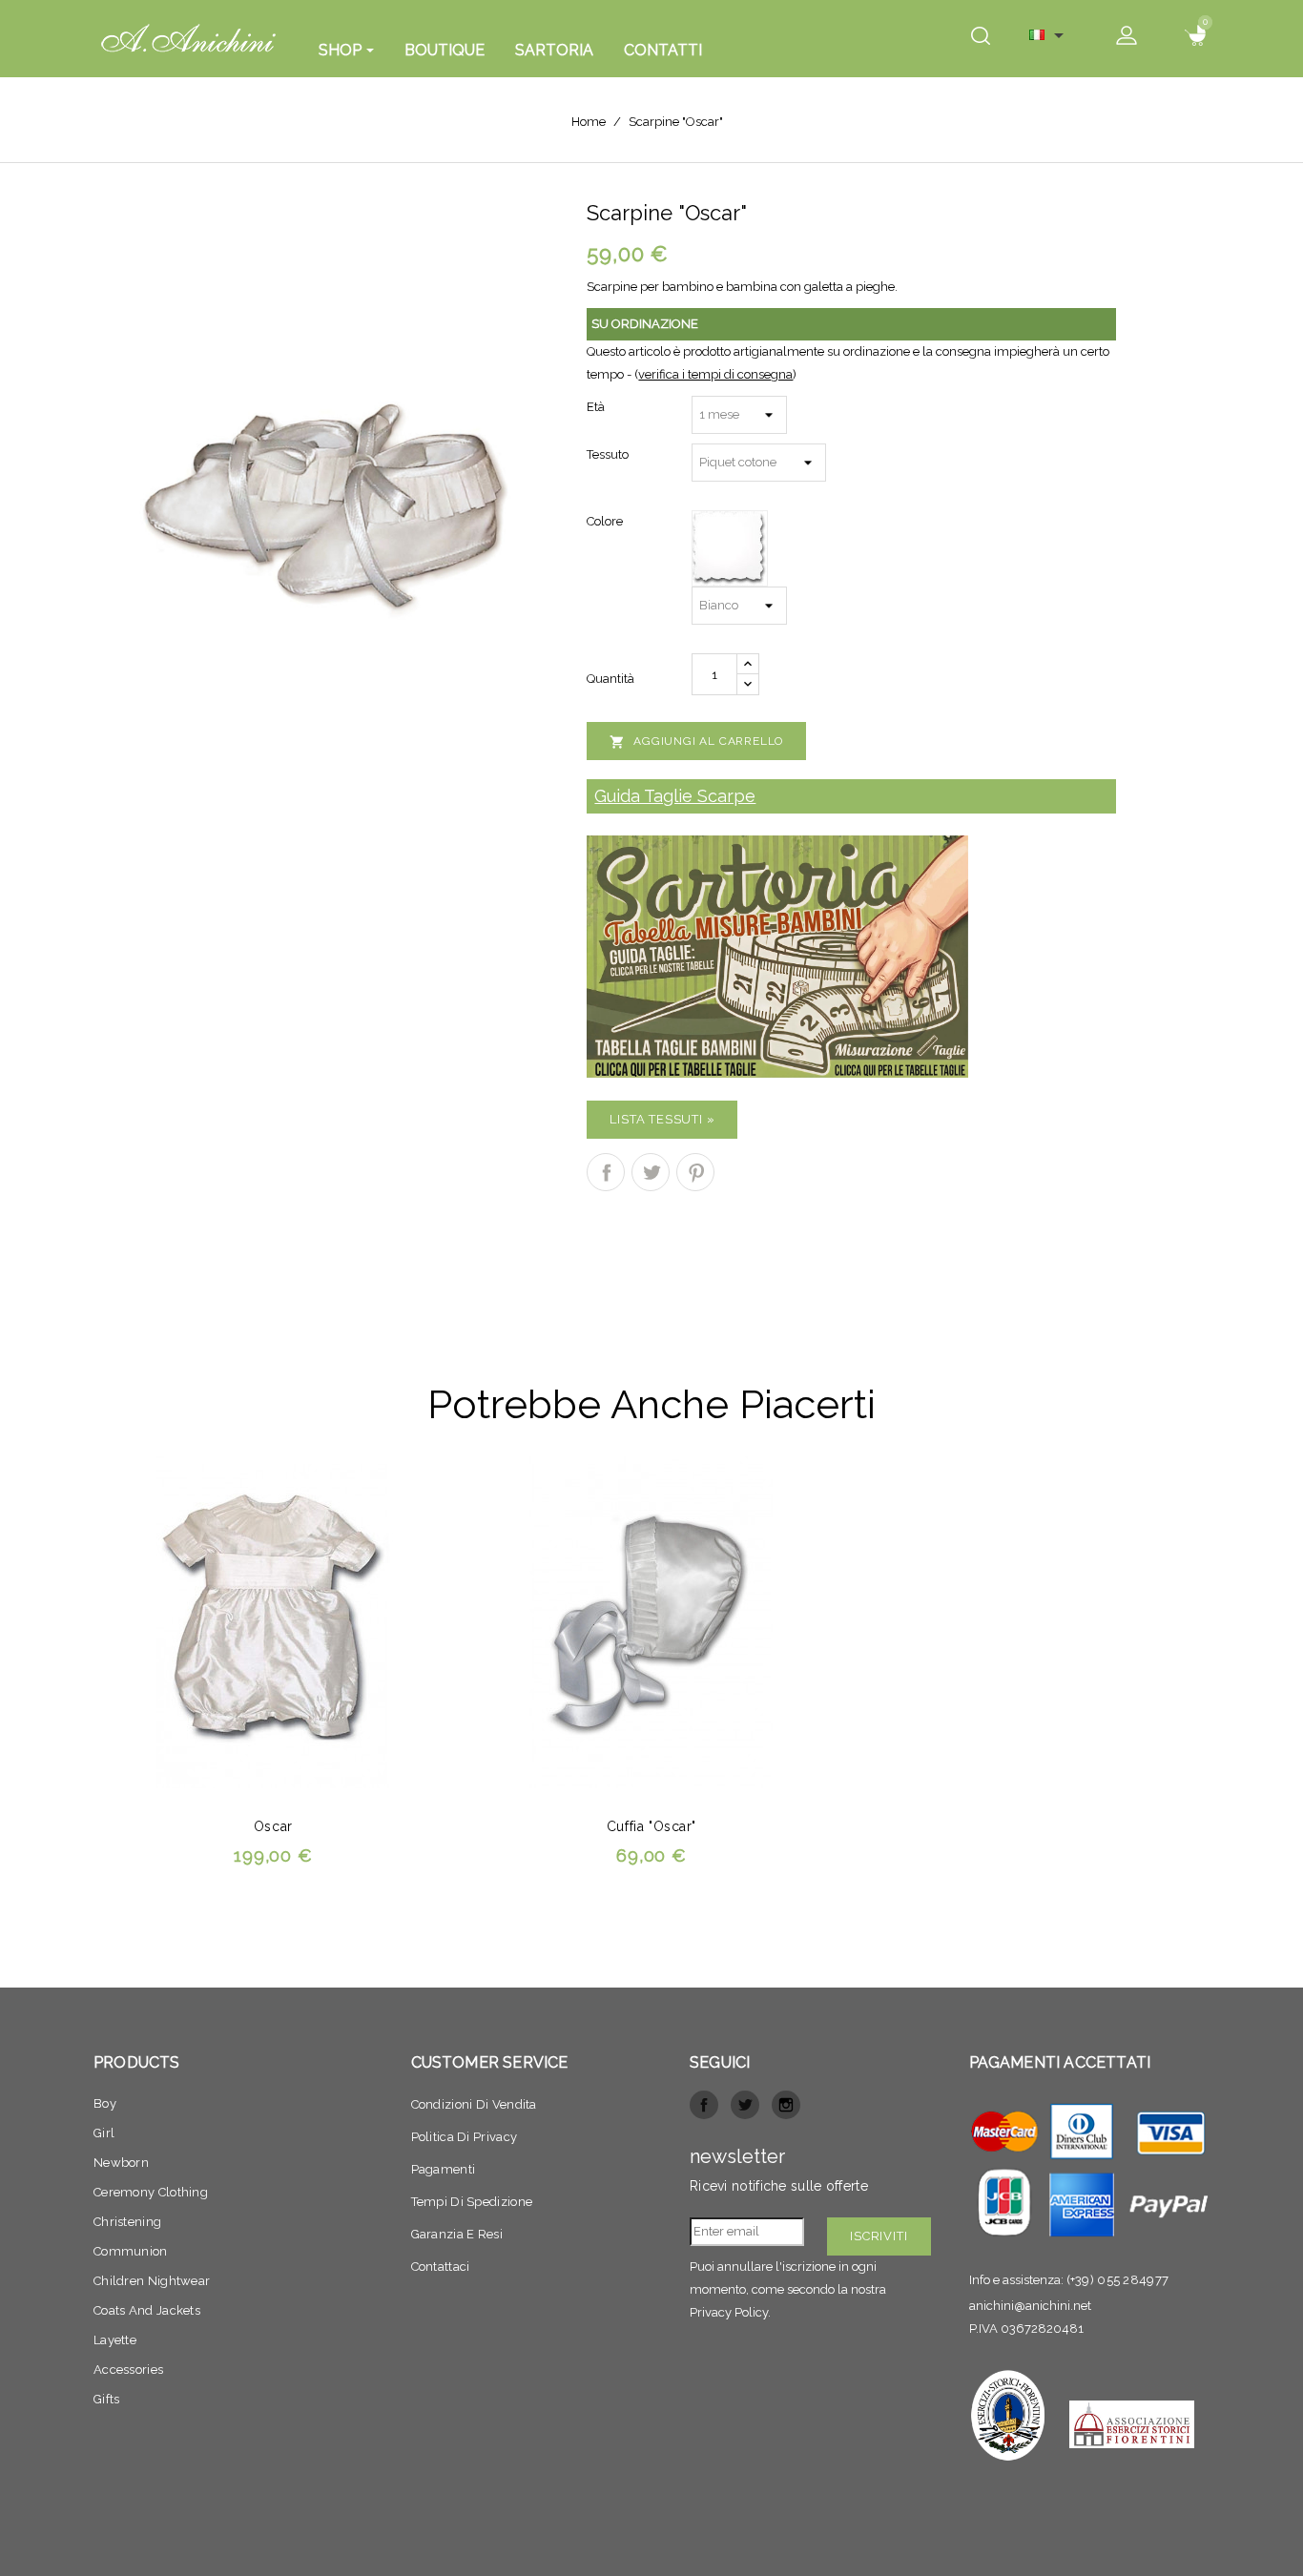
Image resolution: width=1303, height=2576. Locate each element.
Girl (104, 2133)
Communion (131, 2251)
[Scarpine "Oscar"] (326, 493)
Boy (105, 2103)
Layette (115, 2340)
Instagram (786, 2105)
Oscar (273, 1826)
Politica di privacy (465, 2137)
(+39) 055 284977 (1118, 2280)
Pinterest (695, 1172)
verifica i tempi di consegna (715, 374)
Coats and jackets (147, 2310)
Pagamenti (444, 2169)
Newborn (121, 2163)
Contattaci (441, 2267)
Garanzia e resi (457, 2234)
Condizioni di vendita (474, 2104)
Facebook (704, 2105)
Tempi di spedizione (472, 2202)
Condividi (606, 1172)
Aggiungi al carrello (696, 742)
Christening (127, 2222)
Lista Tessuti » (662, 1119)
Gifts (107, 2399)
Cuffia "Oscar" (651, 1826)
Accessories (128, 2370)
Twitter (745, 2105)
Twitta (651, 1172)
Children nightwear (152, 2281)
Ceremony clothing (151, 2192)
